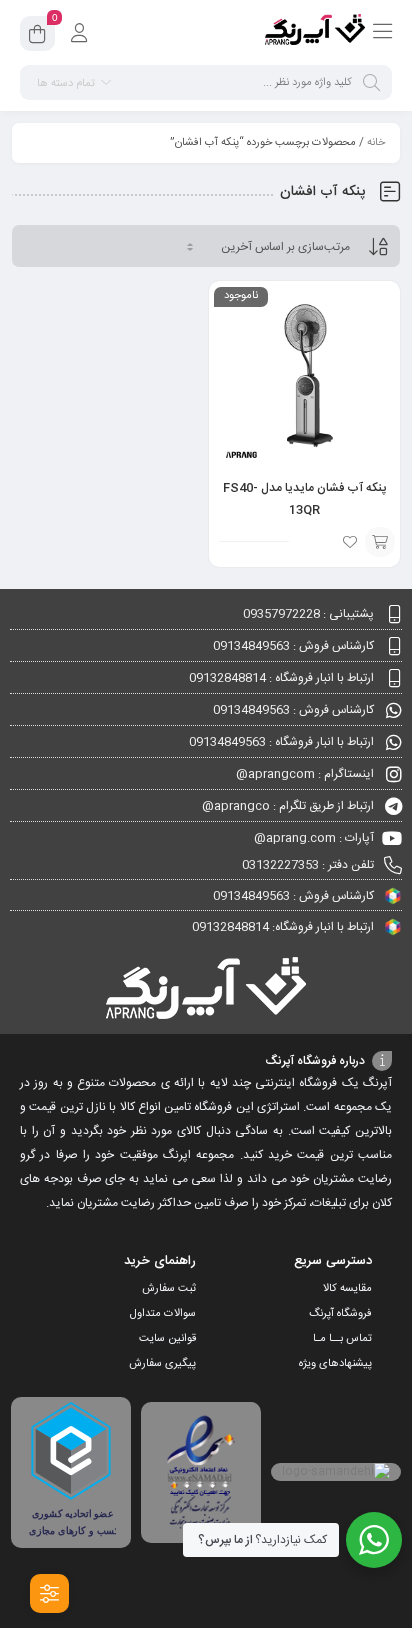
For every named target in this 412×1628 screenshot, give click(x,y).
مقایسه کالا (347, 1289)
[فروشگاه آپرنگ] (315, 33)
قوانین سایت (167, 1339)
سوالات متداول (163, 1314)
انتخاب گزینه (380, 542)
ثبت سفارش (169, 1289)
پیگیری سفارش (162, 1364)
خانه (376, 143)
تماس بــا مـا (342, 1339)
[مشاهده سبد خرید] (37, 37)
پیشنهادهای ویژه (335, 1364)
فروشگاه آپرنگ (340, 1314)
